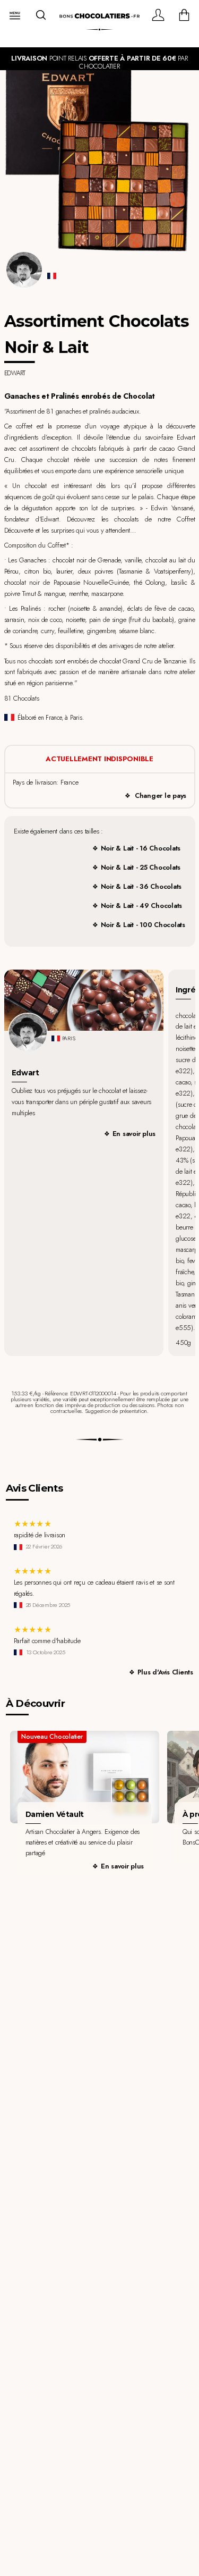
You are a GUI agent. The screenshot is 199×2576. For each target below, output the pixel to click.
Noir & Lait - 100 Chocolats (143, 925)
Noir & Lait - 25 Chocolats (141, 867)
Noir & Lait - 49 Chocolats (141, 906)
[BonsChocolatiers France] (99, 16)
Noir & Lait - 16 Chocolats (141, 848)
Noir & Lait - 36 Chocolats (141, 886)
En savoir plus (134, 1134)
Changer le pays (161, 795)
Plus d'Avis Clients (165, 1672)
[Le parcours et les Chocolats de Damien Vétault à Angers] (85, 1777)
